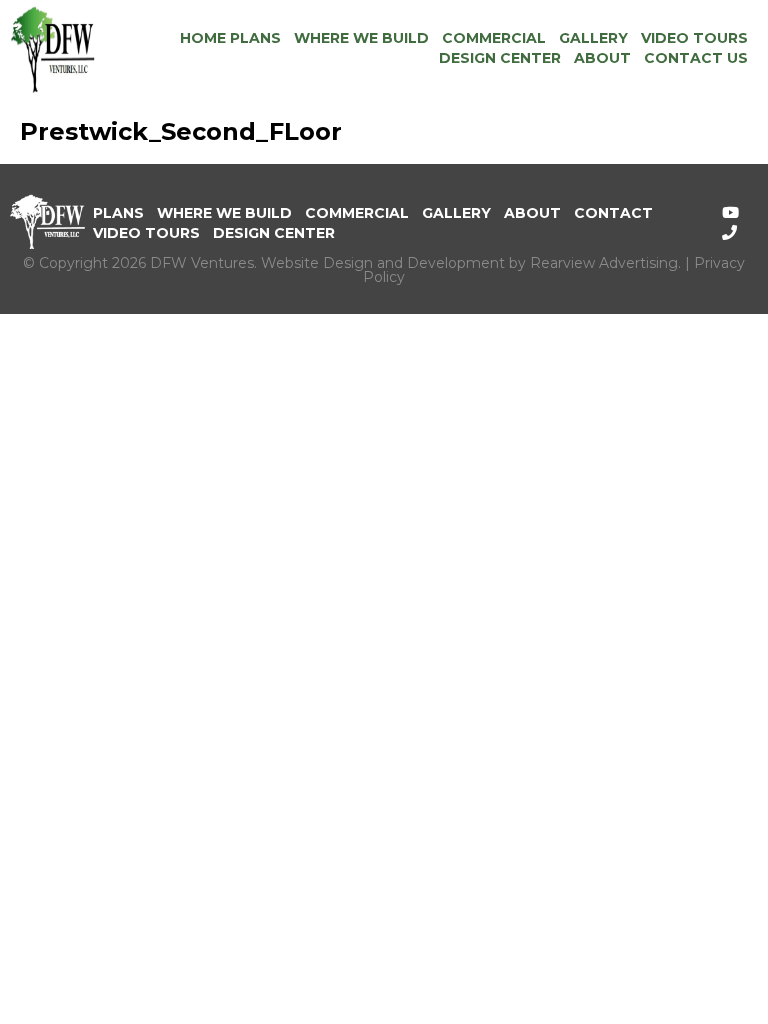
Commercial (494, 38)
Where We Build (361, 38)
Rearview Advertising (604, 263)
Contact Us (696, 58)
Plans (118, 213)
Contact (613, 213)
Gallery (593, 38)
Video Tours (694, 38)
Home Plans (230, 38)
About (602, 58)
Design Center (500, 58)
